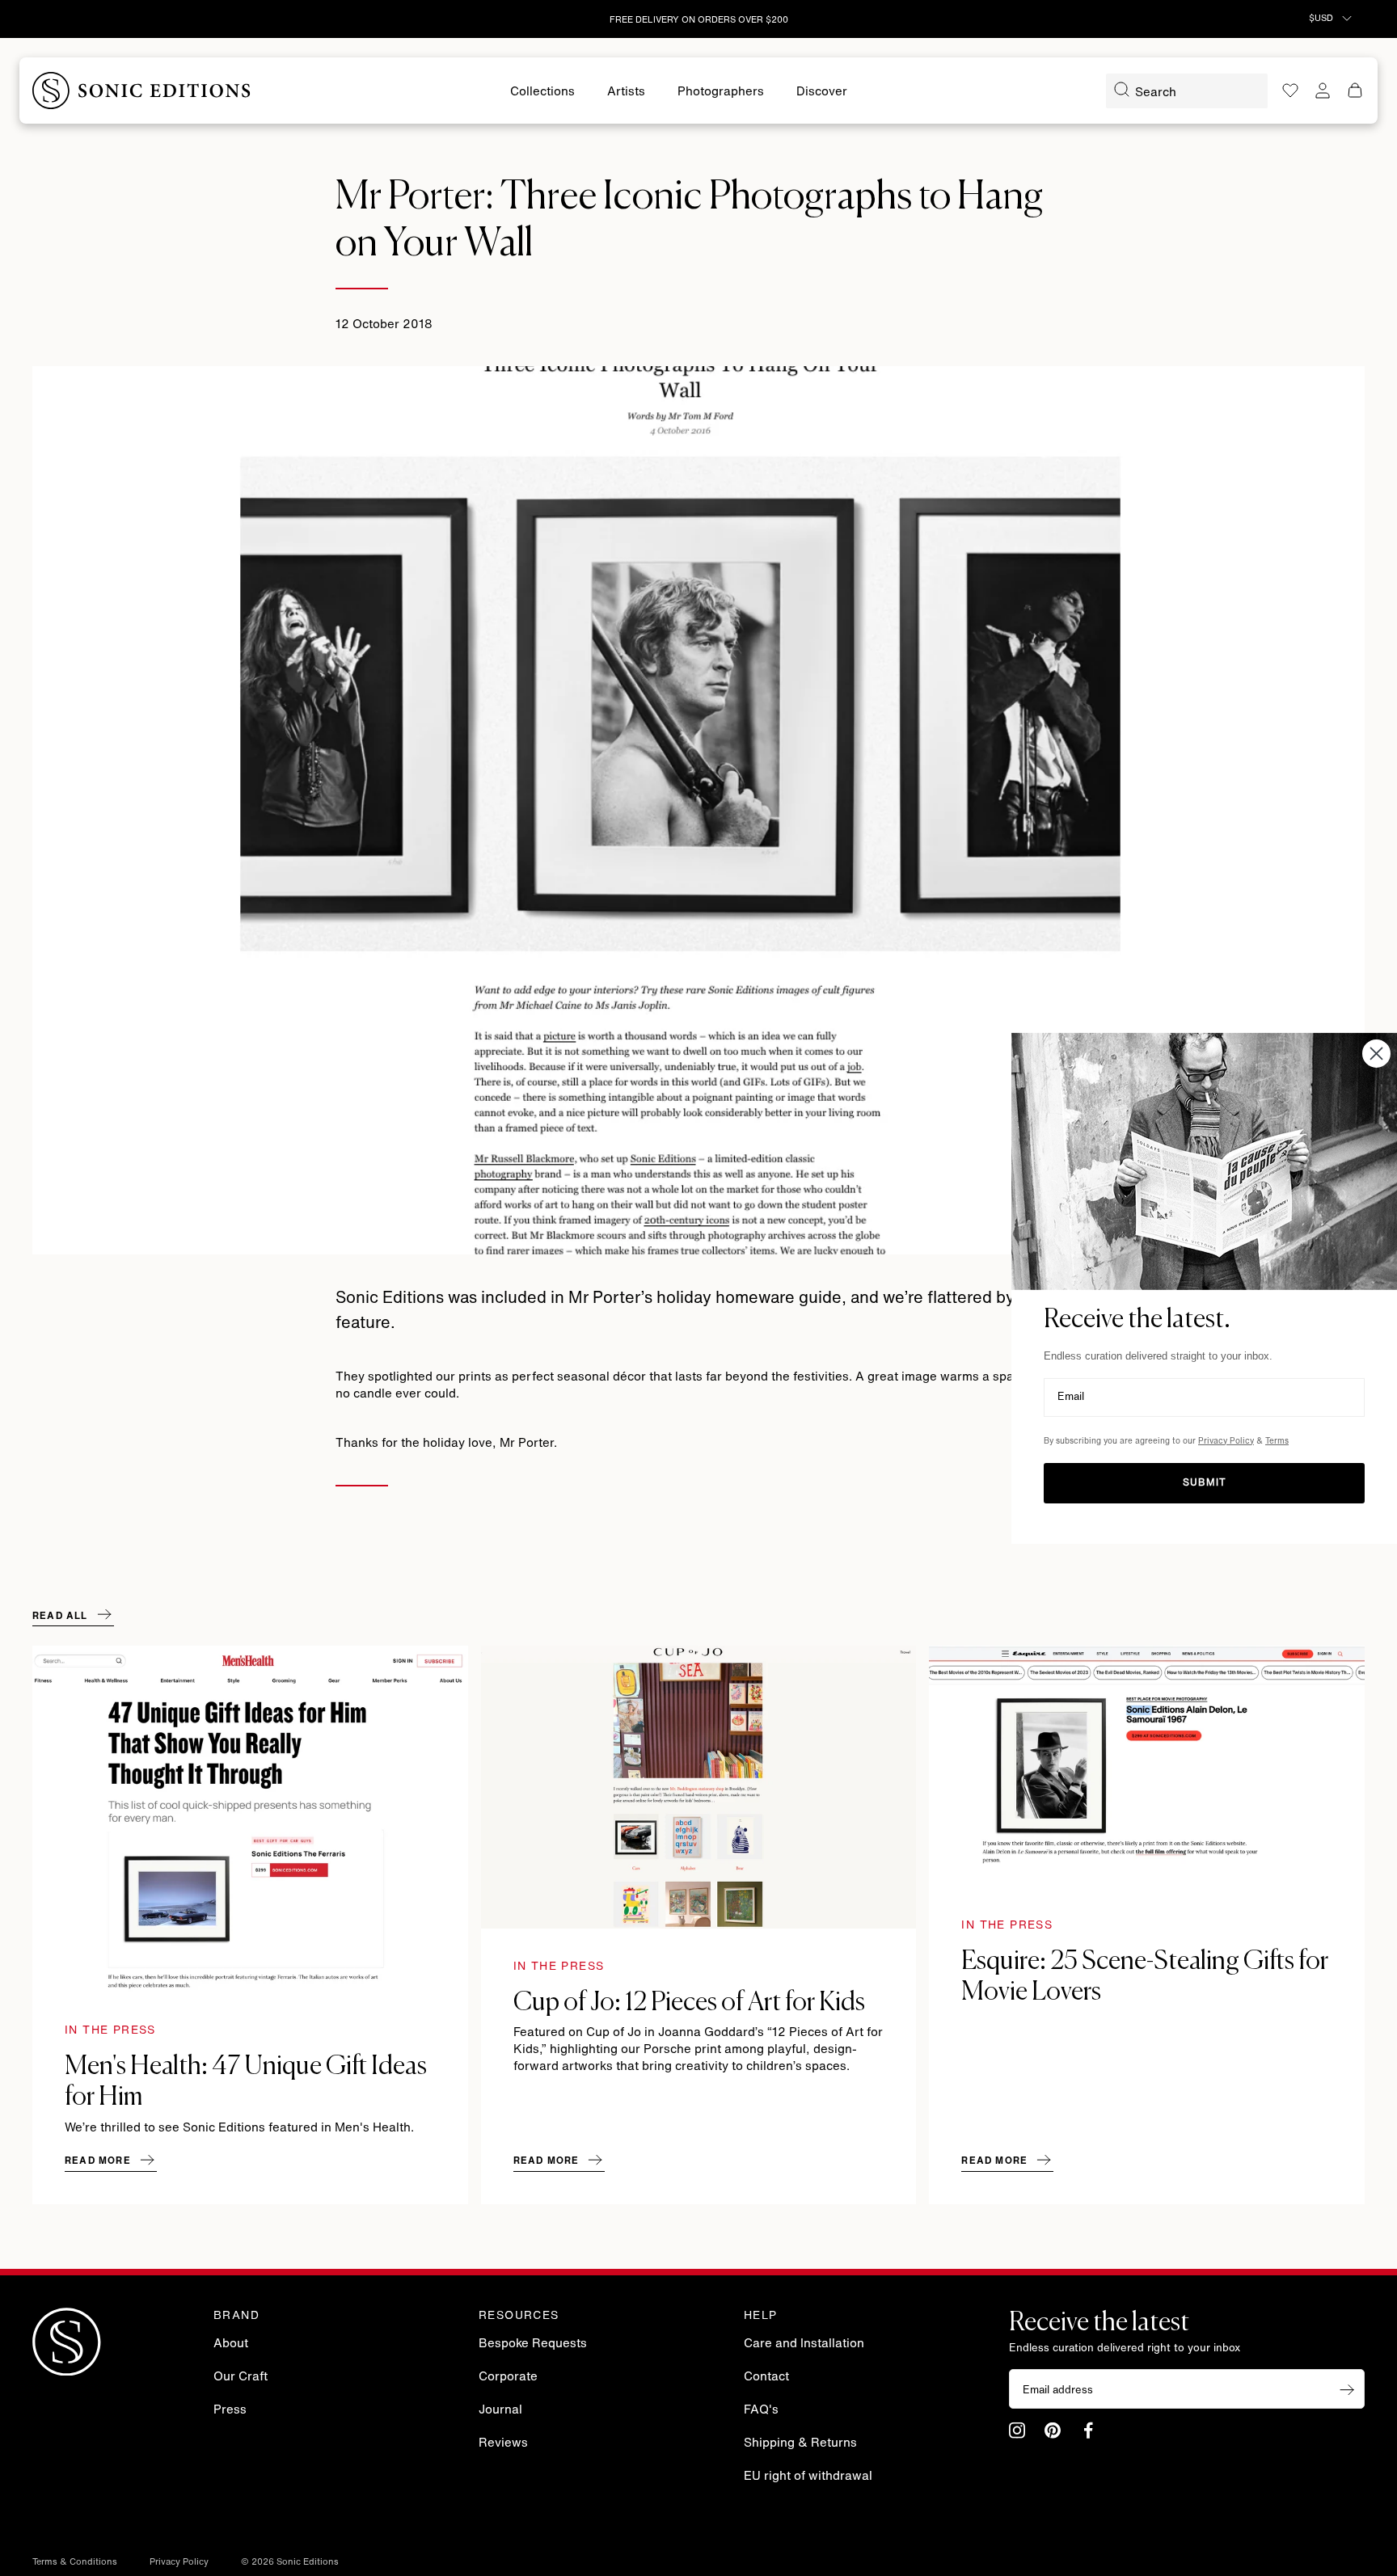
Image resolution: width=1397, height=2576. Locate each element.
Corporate (508, 2378)
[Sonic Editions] (141, 91)
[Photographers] (721, 93)
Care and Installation (804, 2344)
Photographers (721, 93)
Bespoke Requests (533, 2344)
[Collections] (542, 93)
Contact (766, 2378)
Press (230, 2411)
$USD (1322, 19)
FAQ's (761, 2411)
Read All (60, 1617)
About (231, 2344)
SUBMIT (1205, 1483)
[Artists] (626, 93)
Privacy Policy (179, 2563)
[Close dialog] (1376, 1053)
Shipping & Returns (800, 2444)
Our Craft (241, 2378)
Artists (626, 93)
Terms (1277, 1442)
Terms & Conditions (75, 2563)
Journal (500, 2411)
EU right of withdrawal (808, 2477)
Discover (822, 93)
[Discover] (822, 93)
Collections (542, 93)
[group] (250, 1925)
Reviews (503, 2444)
